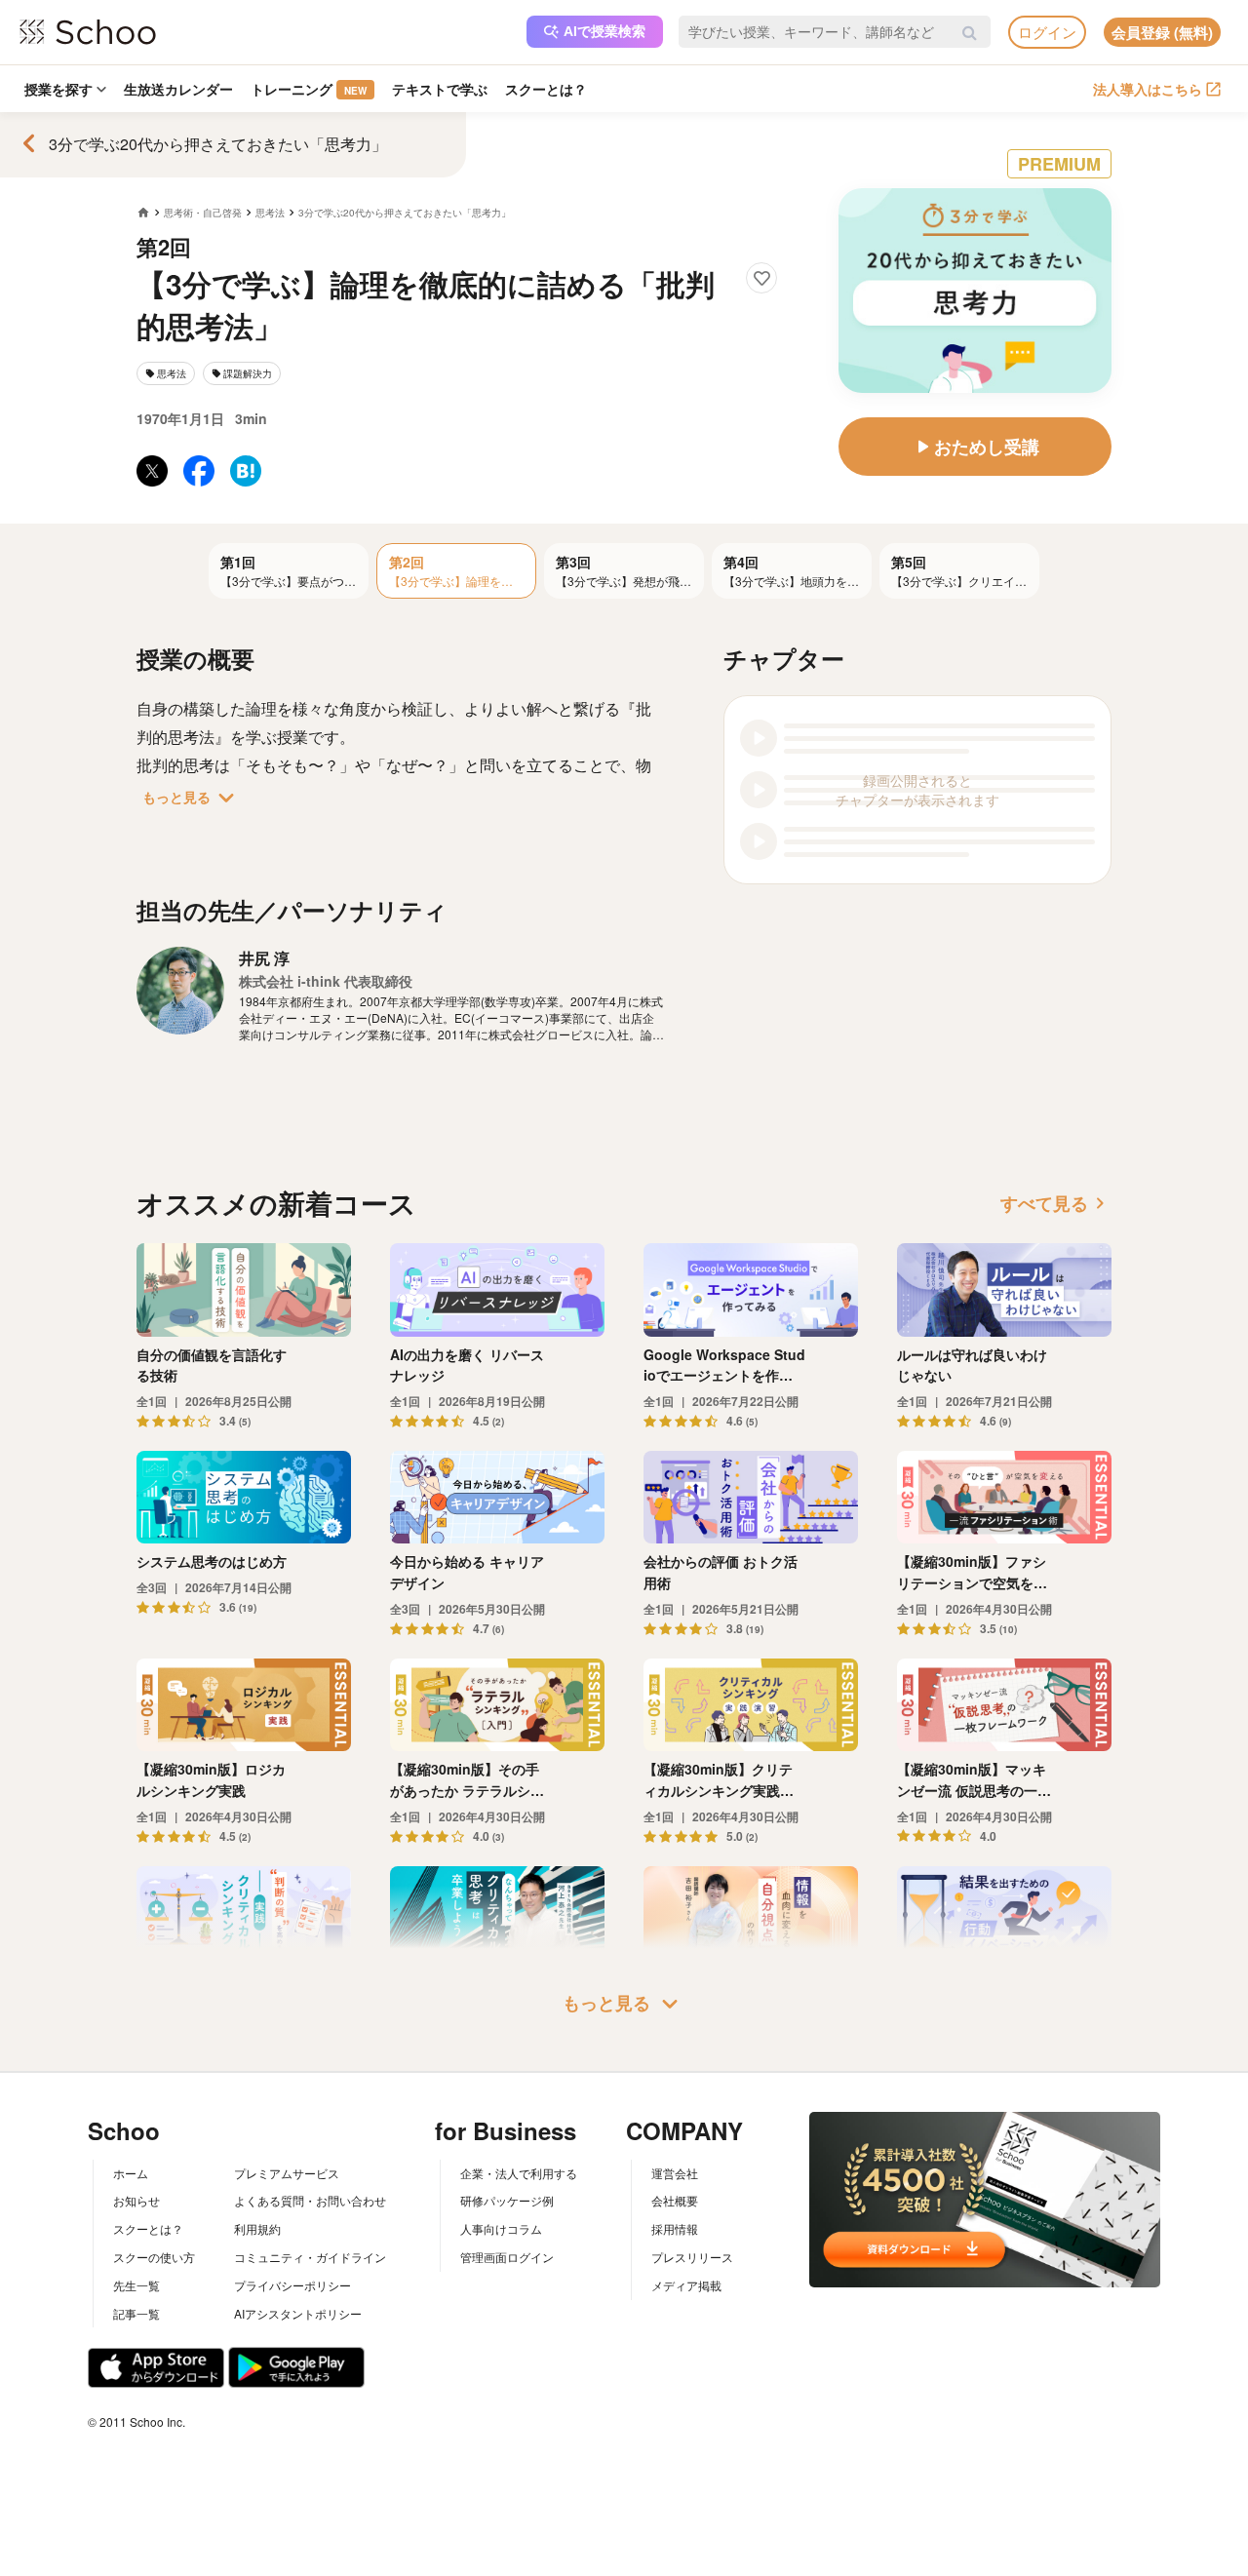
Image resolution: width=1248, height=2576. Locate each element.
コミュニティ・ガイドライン (310, 2257)
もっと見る (192, 798)
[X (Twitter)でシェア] (152, 471)
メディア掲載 (686, 2285)
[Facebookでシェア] (199, 471)
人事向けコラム (501, 2228)
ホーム (131, 2173)
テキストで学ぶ (440, 89)
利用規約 (257, 2228)
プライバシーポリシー (292, 2285)
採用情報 (675, 2228)
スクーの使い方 (154, 2257)
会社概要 (675, 2200)
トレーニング (309, 89)
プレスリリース (692, 2257)
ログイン (1047, 32)
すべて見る (1056, 1203)
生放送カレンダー (178, 89)
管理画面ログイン (507, 2257)
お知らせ (136, 2200)
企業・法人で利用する (519, 2173)
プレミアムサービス (287, 2173)
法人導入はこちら (1148, 89)
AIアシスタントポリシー (298, 2313)
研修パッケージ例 (507, 2200)
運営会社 (675, 2173)
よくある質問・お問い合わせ (310, 2200)
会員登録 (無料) (1162, 32)
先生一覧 (136, 2285)
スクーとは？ (546, 89)
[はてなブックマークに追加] (246, 471)
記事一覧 (136, 2313)
